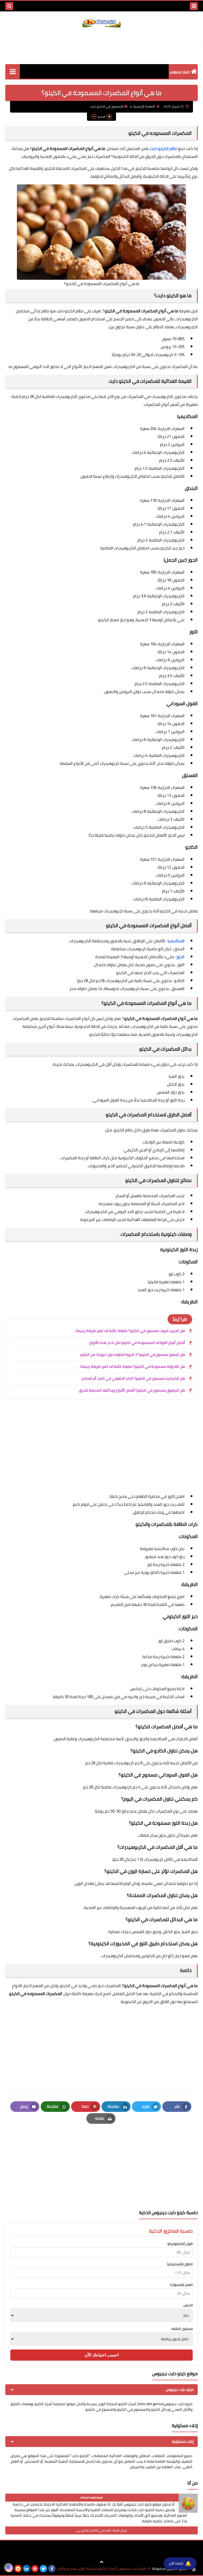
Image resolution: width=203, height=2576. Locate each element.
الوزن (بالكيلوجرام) (180, 2244)
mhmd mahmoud (91, 2497)
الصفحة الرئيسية (144, 106)
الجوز (180, 957)
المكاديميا (176, 941)
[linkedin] (26, 2569)
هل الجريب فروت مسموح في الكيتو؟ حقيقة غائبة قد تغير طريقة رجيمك (130, 1331)
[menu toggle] (194, 6)
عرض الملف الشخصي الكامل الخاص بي (102, 2530)
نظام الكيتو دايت (164, 148)
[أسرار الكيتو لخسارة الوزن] (13, 71)
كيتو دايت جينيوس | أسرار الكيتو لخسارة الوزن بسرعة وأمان (102, 2569)
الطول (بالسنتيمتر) (180, 2264)
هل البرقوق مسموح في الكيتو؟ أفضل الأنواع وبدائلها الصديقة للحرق (132, 1390)
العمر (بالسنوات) (181, 2285)
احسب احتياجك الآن (102, 2355)
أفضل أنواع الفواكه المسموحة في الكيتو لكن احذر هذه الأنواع (137, 1343)
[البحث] (9, 6)
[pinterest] (35, 2569)
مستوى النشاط (182, 2329)
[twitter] (43, 2569)
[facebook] (52, 2569)
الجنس (188, 2305)
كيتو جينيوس (180, 72)
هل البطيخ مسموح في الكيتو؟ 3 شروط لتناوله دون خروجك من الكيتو (133, 1354)
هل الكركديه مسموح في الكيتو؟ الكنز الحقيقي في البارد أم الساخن (133, 1378)
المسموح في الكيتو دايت (107, 106)
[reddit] (18, 2569)
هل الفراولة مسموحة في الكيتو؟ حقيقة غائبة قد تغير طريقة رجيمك (132, 1366)
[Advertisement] (101, 45)
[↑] (101, 2562)
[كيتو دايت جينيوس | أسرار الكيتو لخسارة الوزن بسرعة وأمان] (101, 22)
